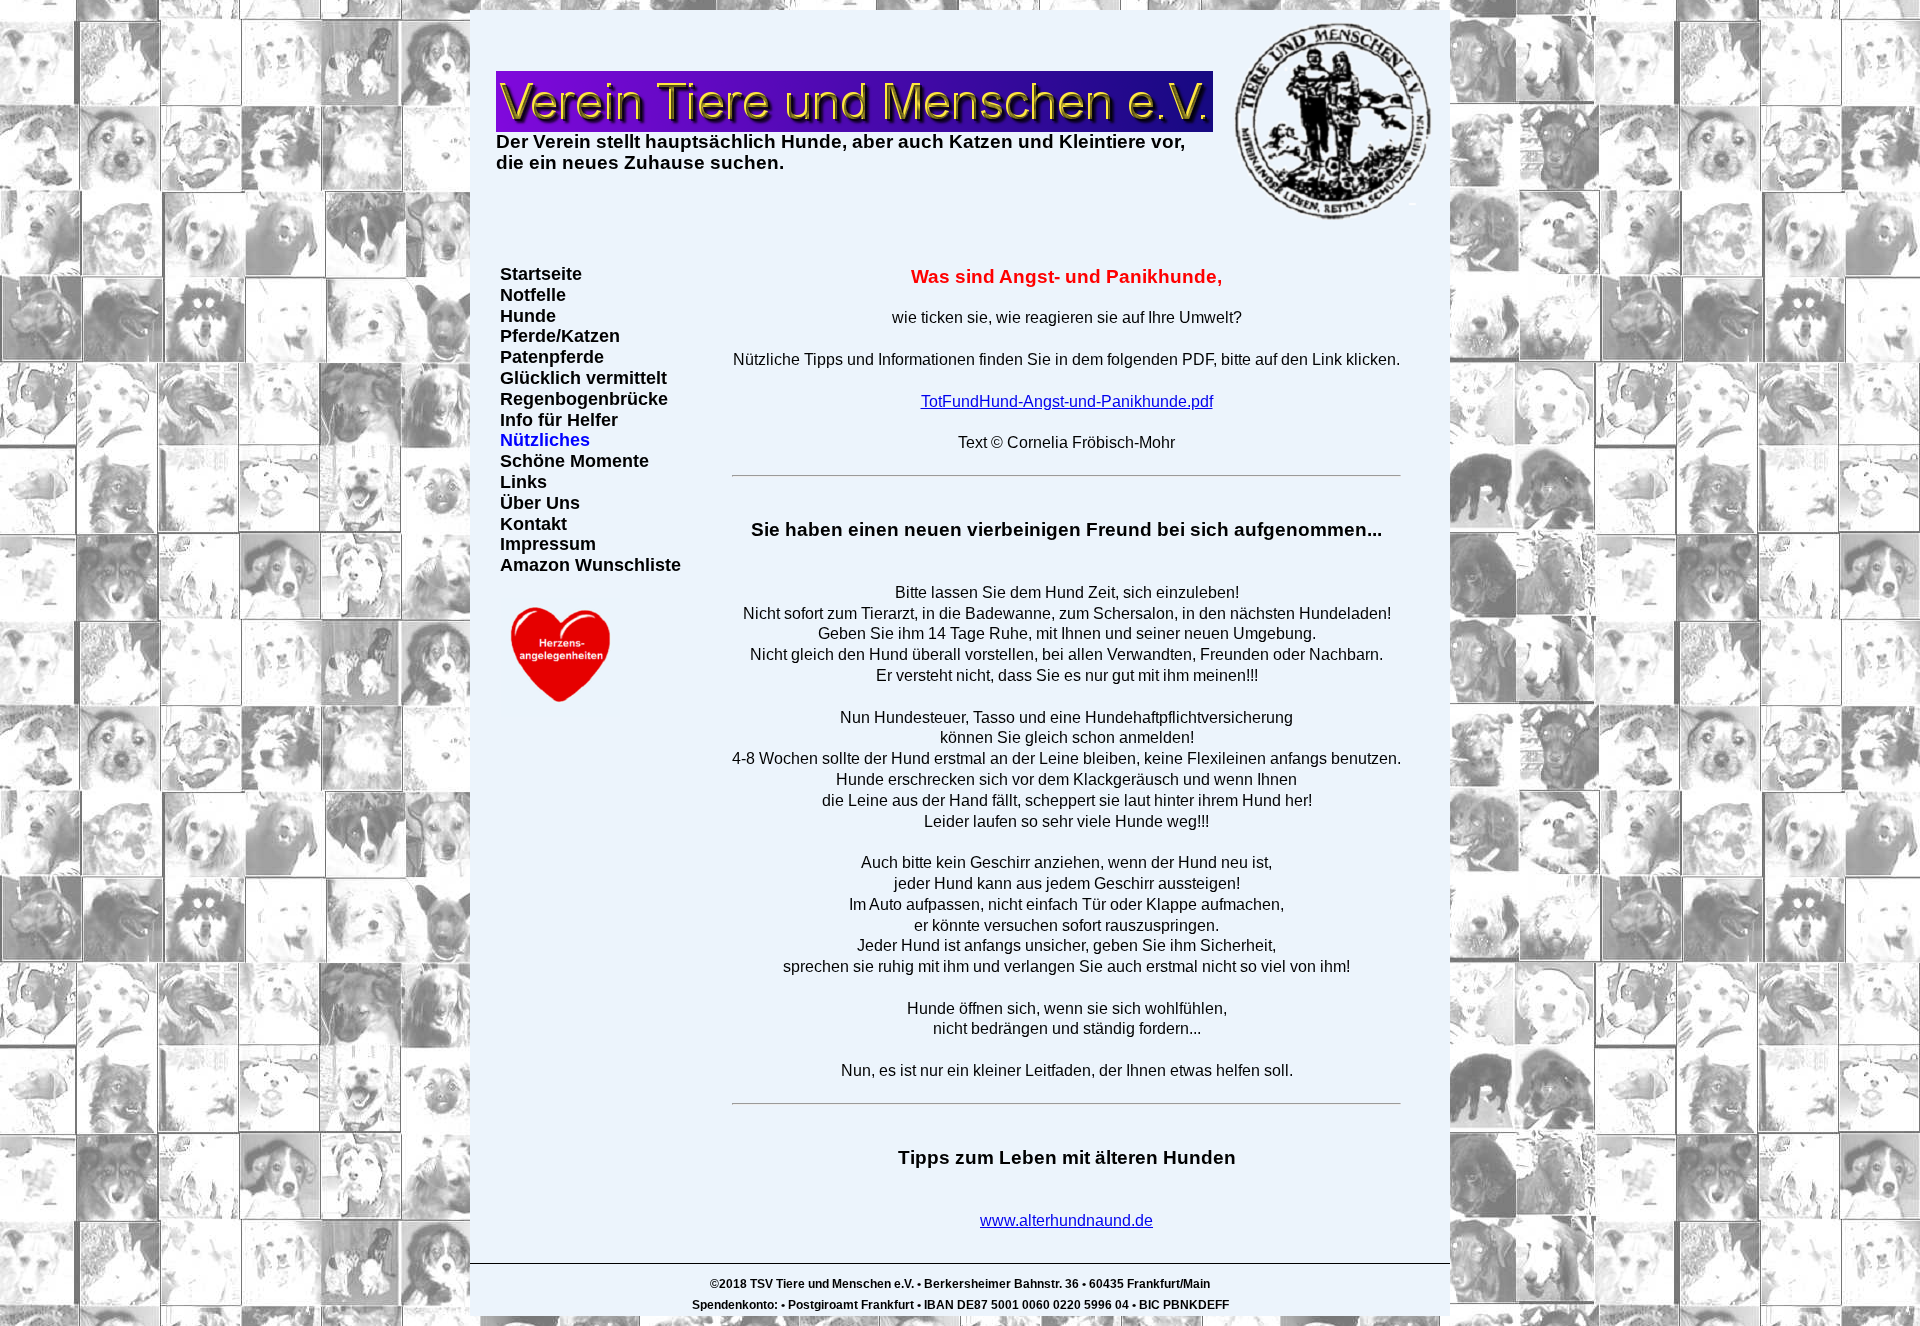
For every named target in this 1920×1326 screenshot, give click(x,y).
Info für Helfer (559, 420)
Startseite (541, 274)
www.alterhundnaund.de (1066, 1220)
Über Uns (540, 503)
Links (523, 482)
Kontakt (533, 524)
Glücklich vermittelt (583, 378)
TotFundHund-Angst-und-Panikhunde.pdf (1067, 401)
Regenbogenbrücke (584, 399)
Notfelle (533, 295)
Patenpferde (552, 357)
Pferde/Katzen (560, 336)
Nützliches (545, 440)
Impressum (548, 544)
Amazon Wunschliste (590, 565)
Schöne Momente (574, 461)
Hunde (528, 316)
